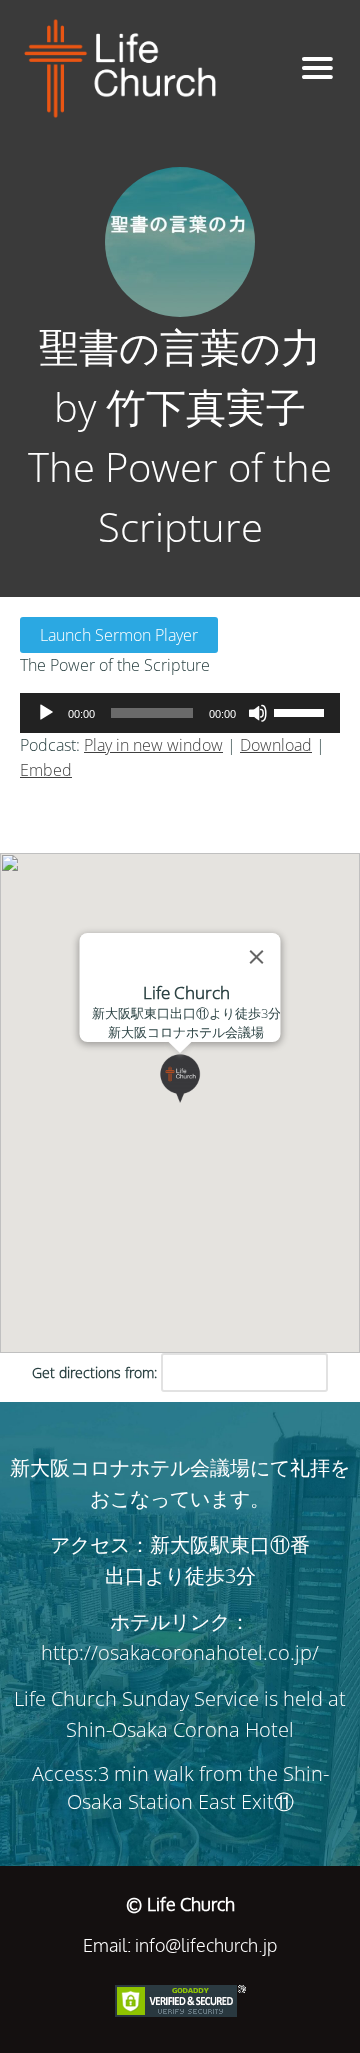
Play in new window (153, 745)
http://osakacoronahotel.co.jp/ (180, 1652)
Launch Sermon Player (119, 635)
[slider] (302, 711)
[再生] (46, 713)
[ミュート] (258, 713)
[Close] (257, 957)
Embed (46, 770)
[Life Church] (147, 68)
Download (276, 745)
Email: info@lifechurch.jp (180, 1945)
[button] (205, 1103)
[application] (180, 713)
